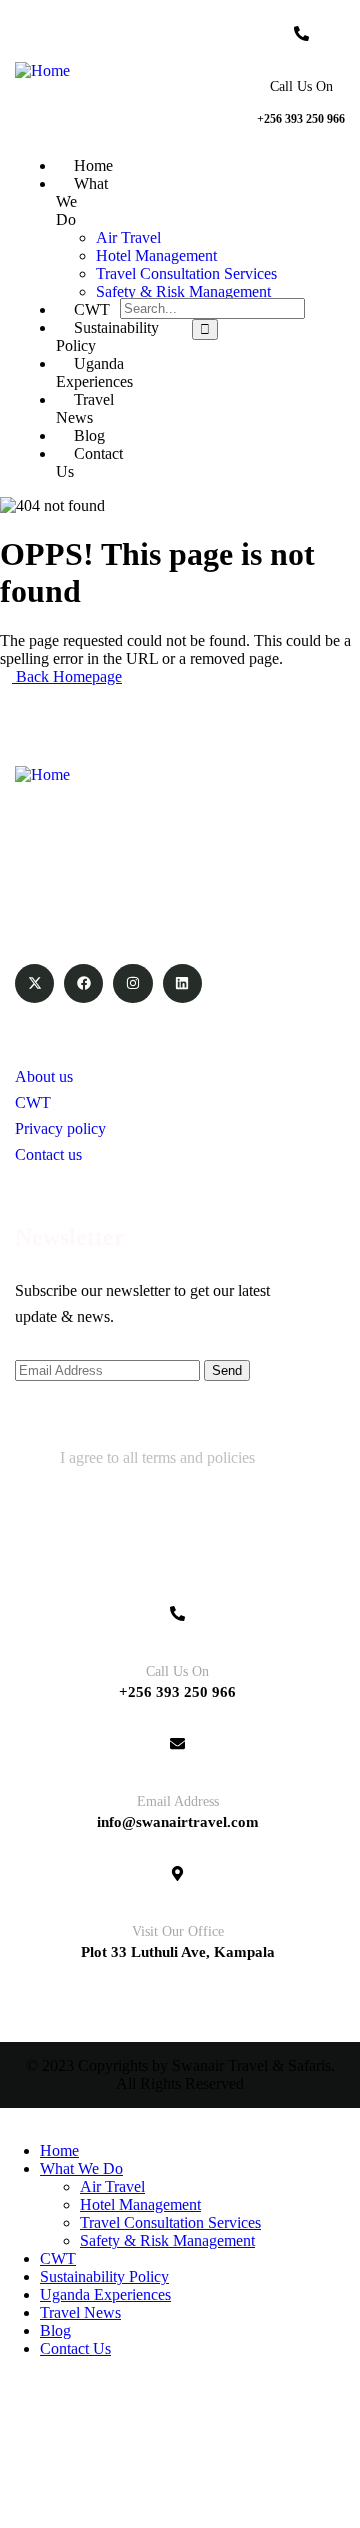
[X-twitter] (34, 983)
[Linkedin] (182, 983)
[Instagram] (132, 983)
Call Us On (301, 86)
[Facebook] (83, 983)
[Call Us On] (301, 33)
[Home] (42, 70)
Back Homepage (67, 676)
